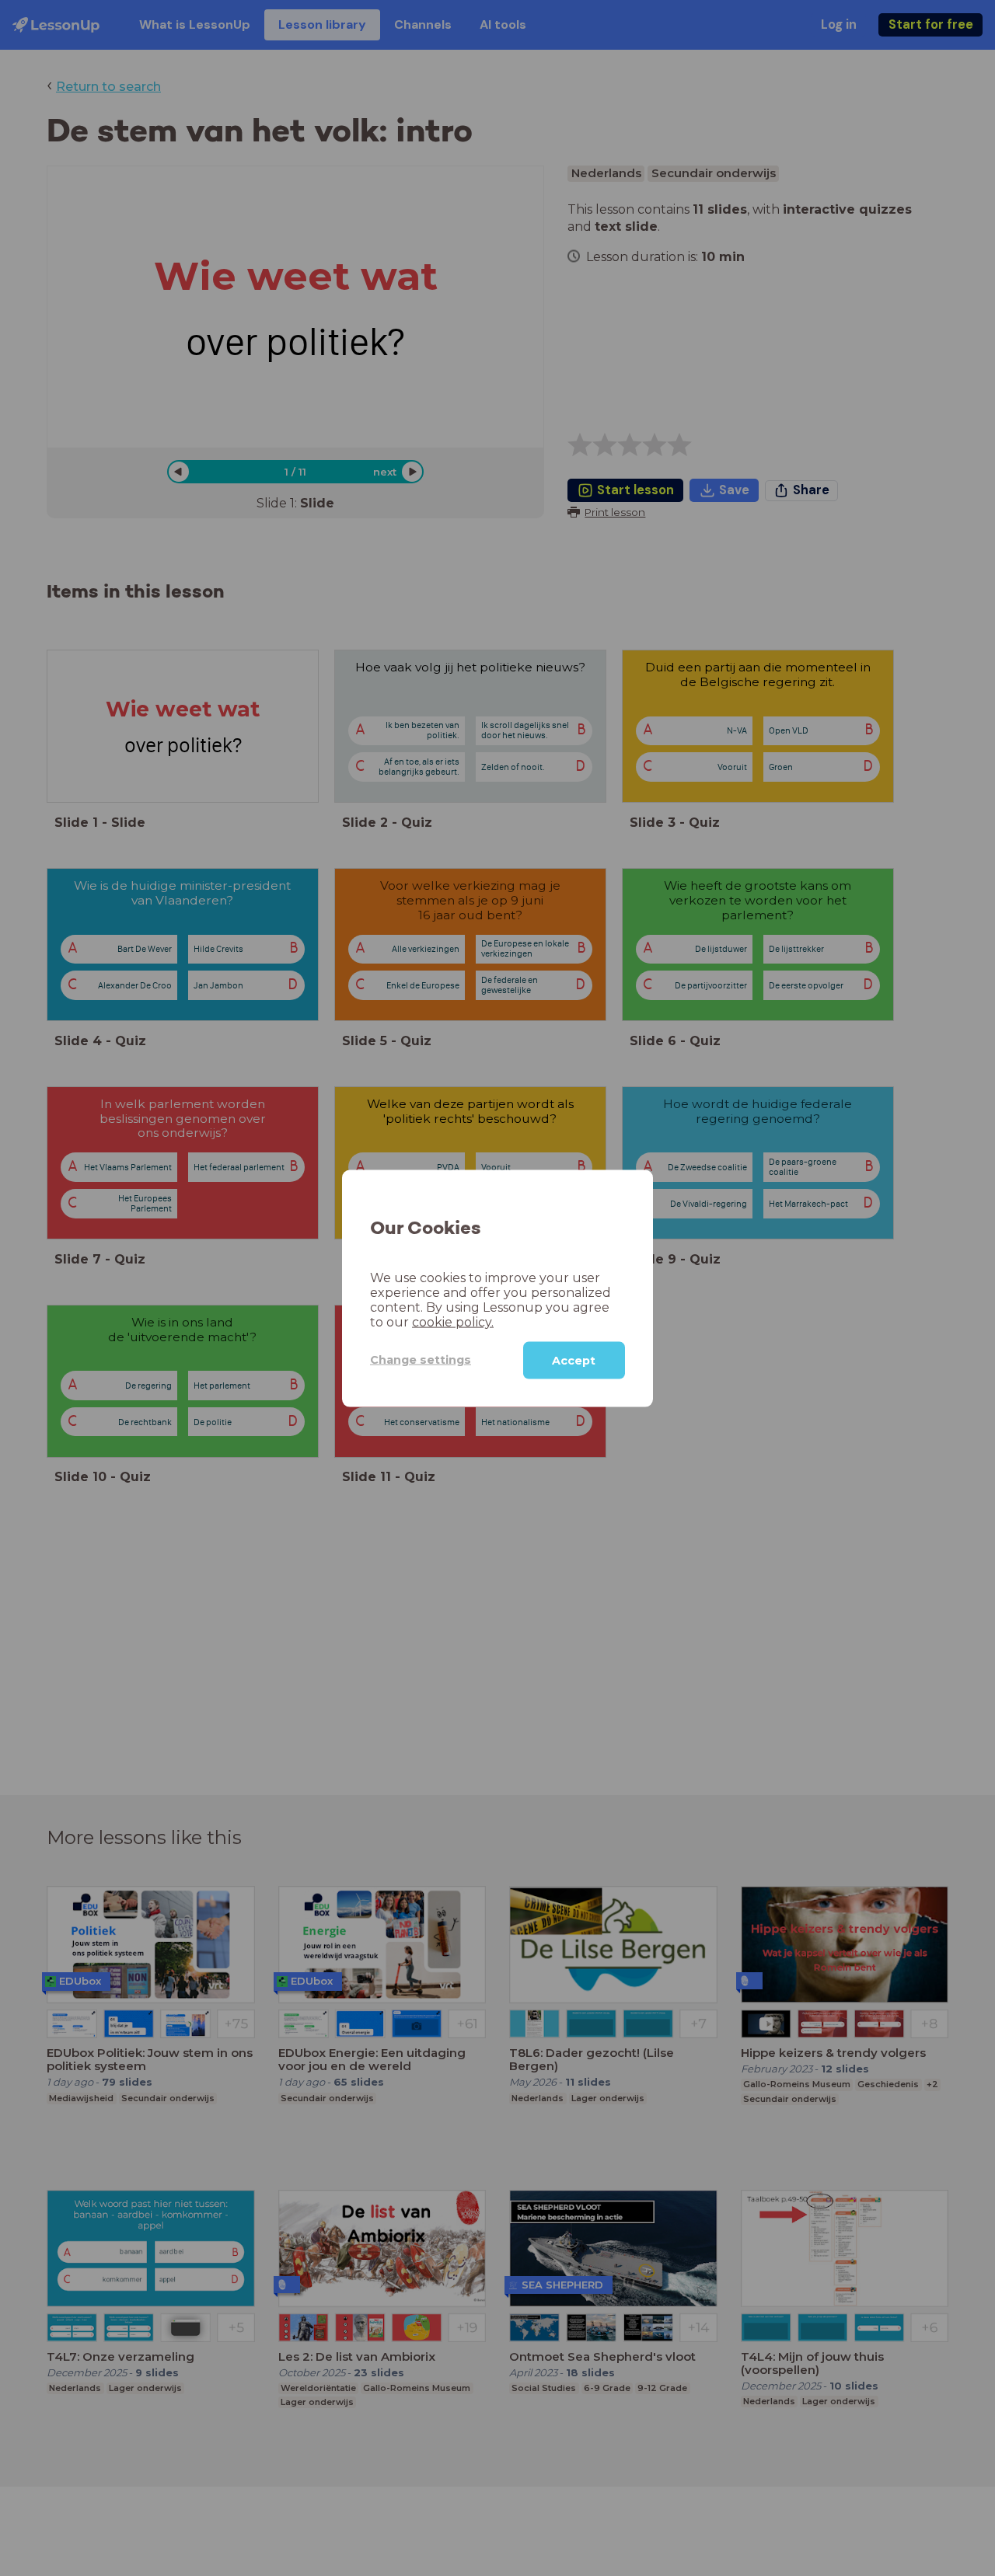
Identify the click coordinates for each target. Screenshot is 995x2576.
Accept (574, 1360)
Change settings (421, 1359)
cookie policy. (453, 1321)
